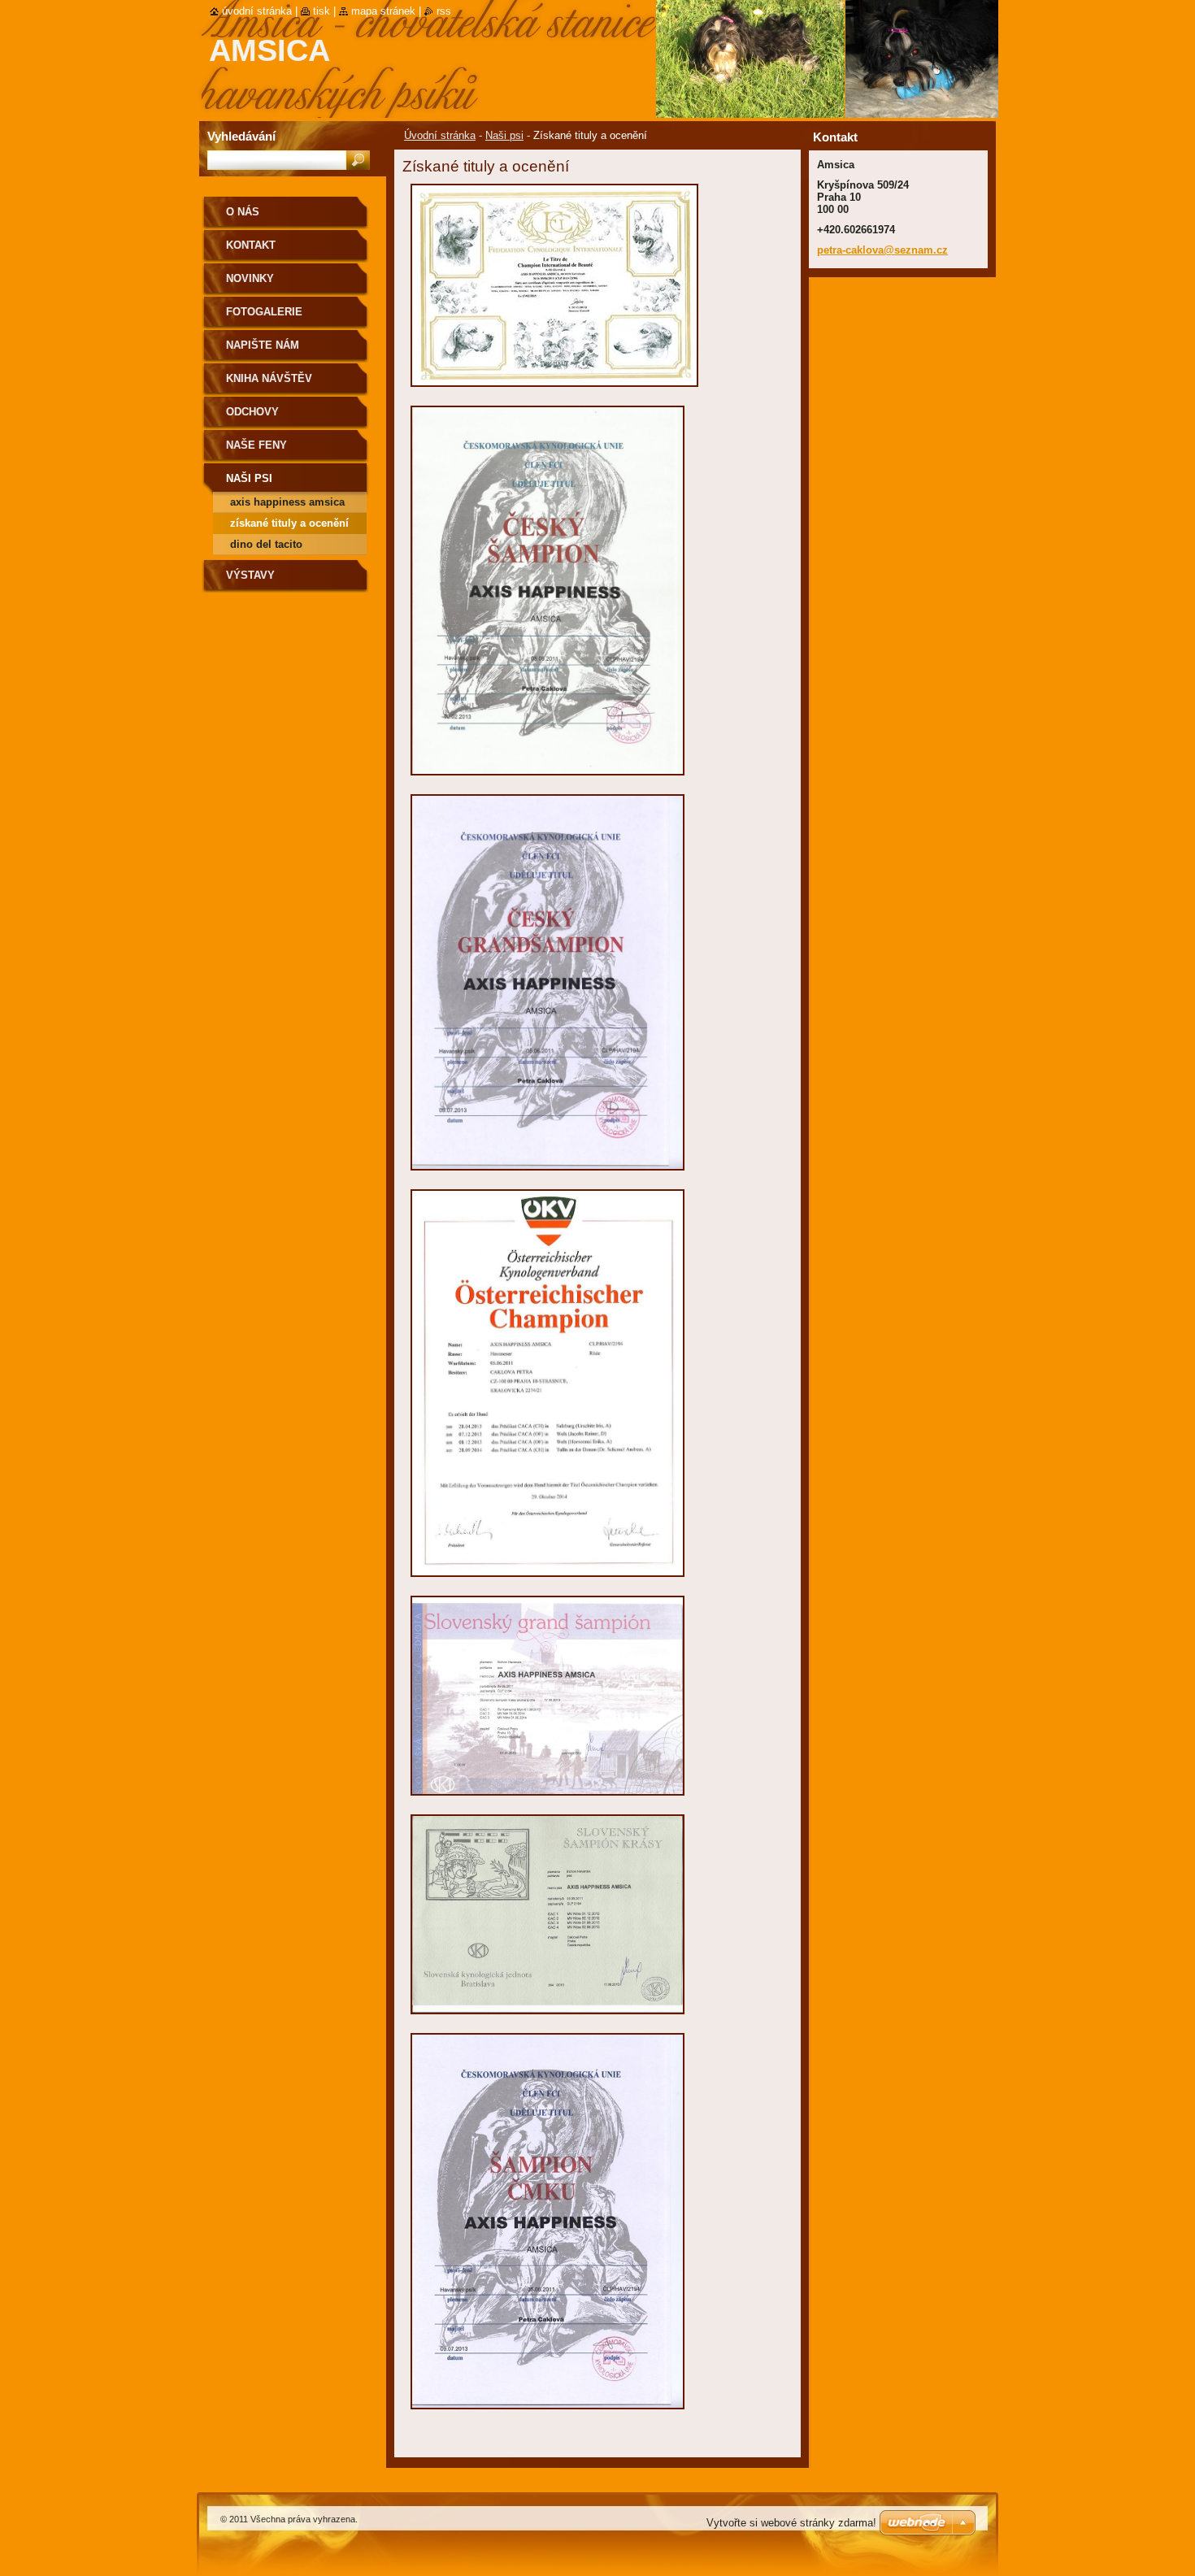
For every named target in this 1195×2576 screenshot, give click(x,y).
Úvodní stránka (440, 135)
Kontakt (251, 245)
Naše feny (256, 445)
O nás (243, 212)
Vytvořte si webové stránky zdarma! (791, 2523)
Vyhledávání (241, 136)
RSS (444, 11)
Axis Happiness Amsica (287, 502)
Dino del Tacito (266, 544)
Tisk (322, 11)
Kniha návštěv (269, 378)
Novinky (250, 278)
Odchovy (252, 412)
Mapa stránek (383, 11)
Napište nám (263, 345)
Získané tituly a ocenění (289, 523)
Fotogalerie (264, 312)
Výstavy (250, 575)
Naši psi (504, 135)
